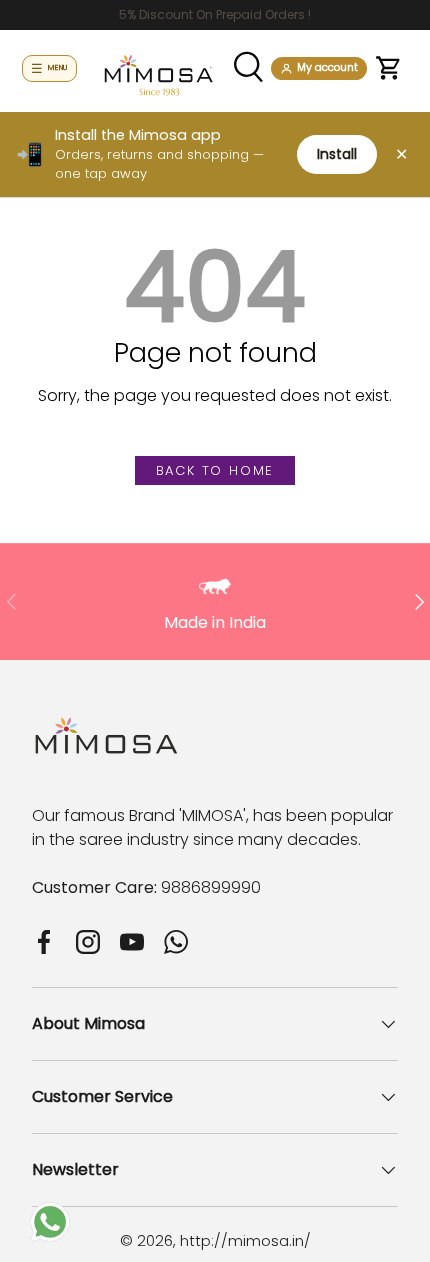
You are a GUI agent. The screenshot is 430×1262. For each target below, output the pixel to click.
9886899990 (211, 887)
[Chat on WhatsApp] (50, 1213)
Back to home (215, 470)
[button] (389, 68)
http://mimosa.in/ (245, 1240)
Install (337, 154)
